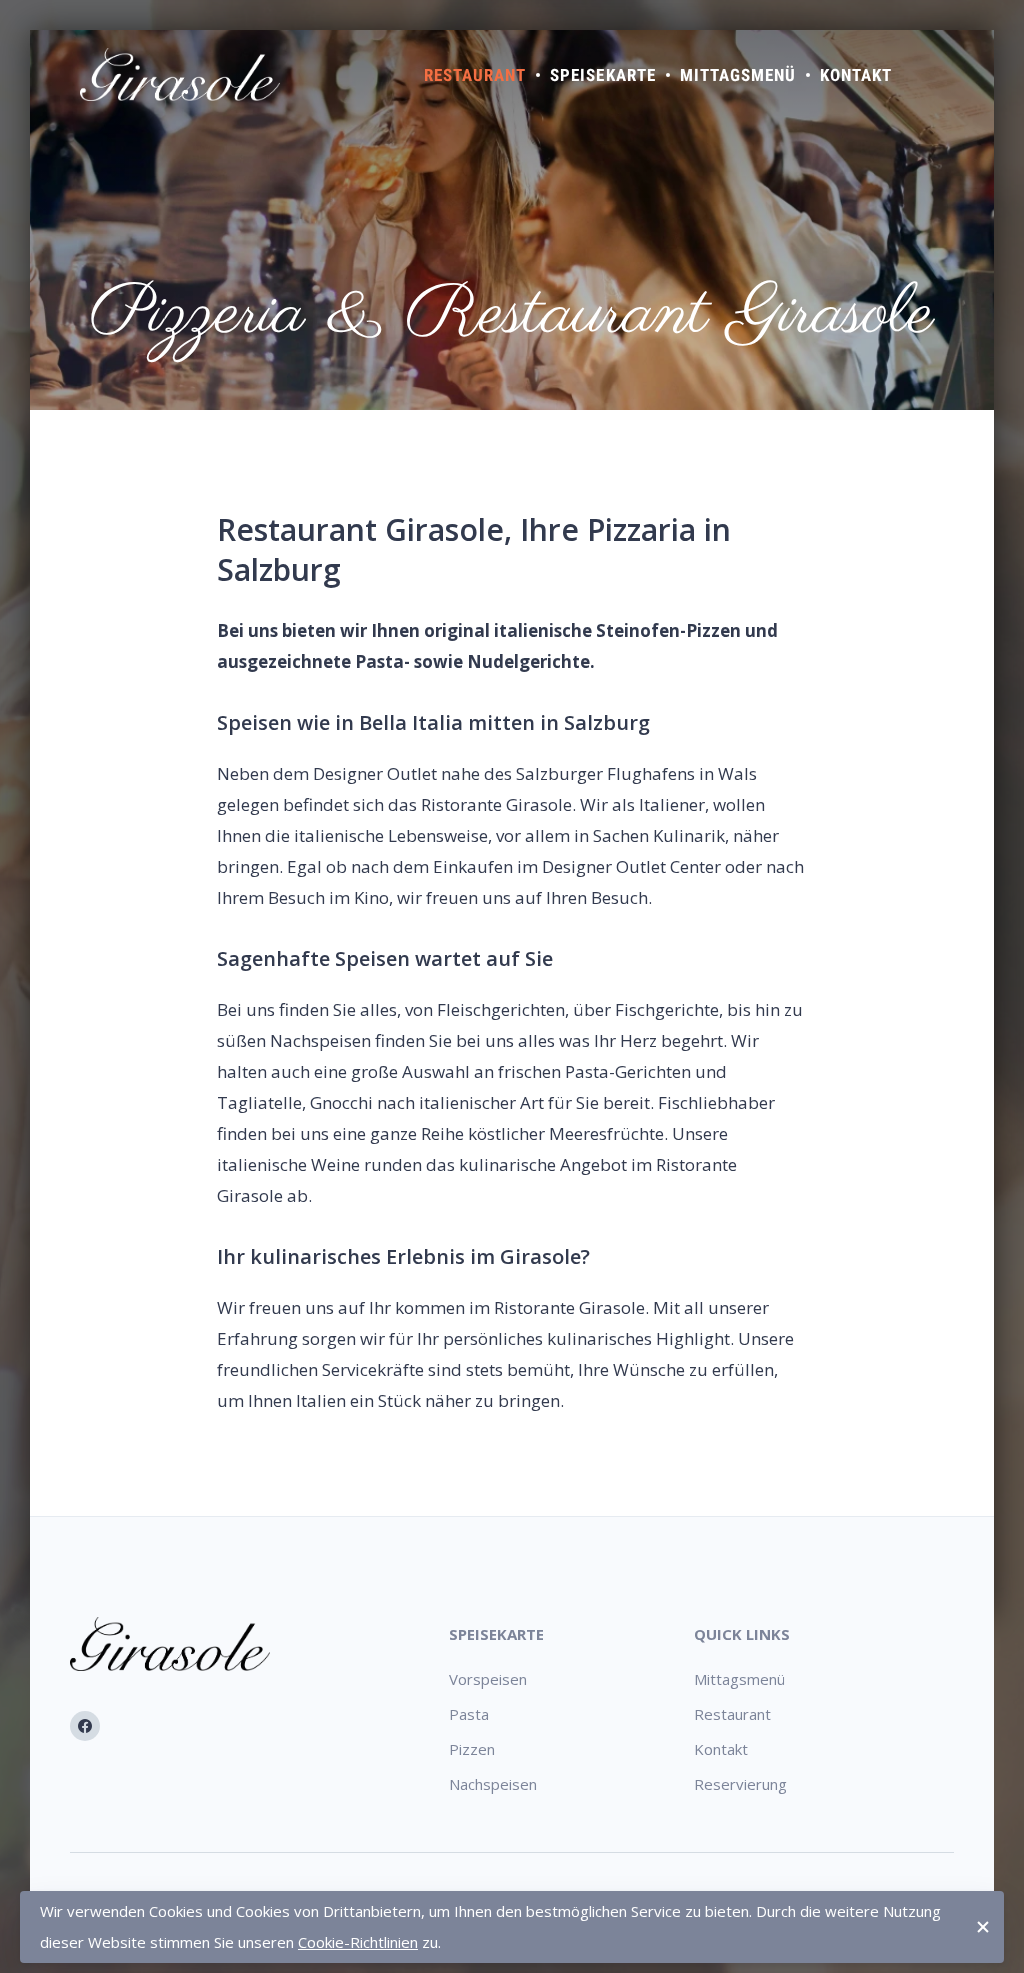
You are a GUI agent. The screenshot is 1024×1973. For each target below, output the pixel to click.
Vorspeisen (488, 1679)
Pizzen (472, 1749)
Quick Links (742, 1634)
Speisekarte (602, 75)
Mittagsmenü (738, 75)
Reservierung (740, 1784)
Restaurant (475, 75)
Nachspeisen (493, 1784)
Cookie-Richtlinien (358, 1942)
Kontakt (856, 75)
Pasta (469, 1714)
